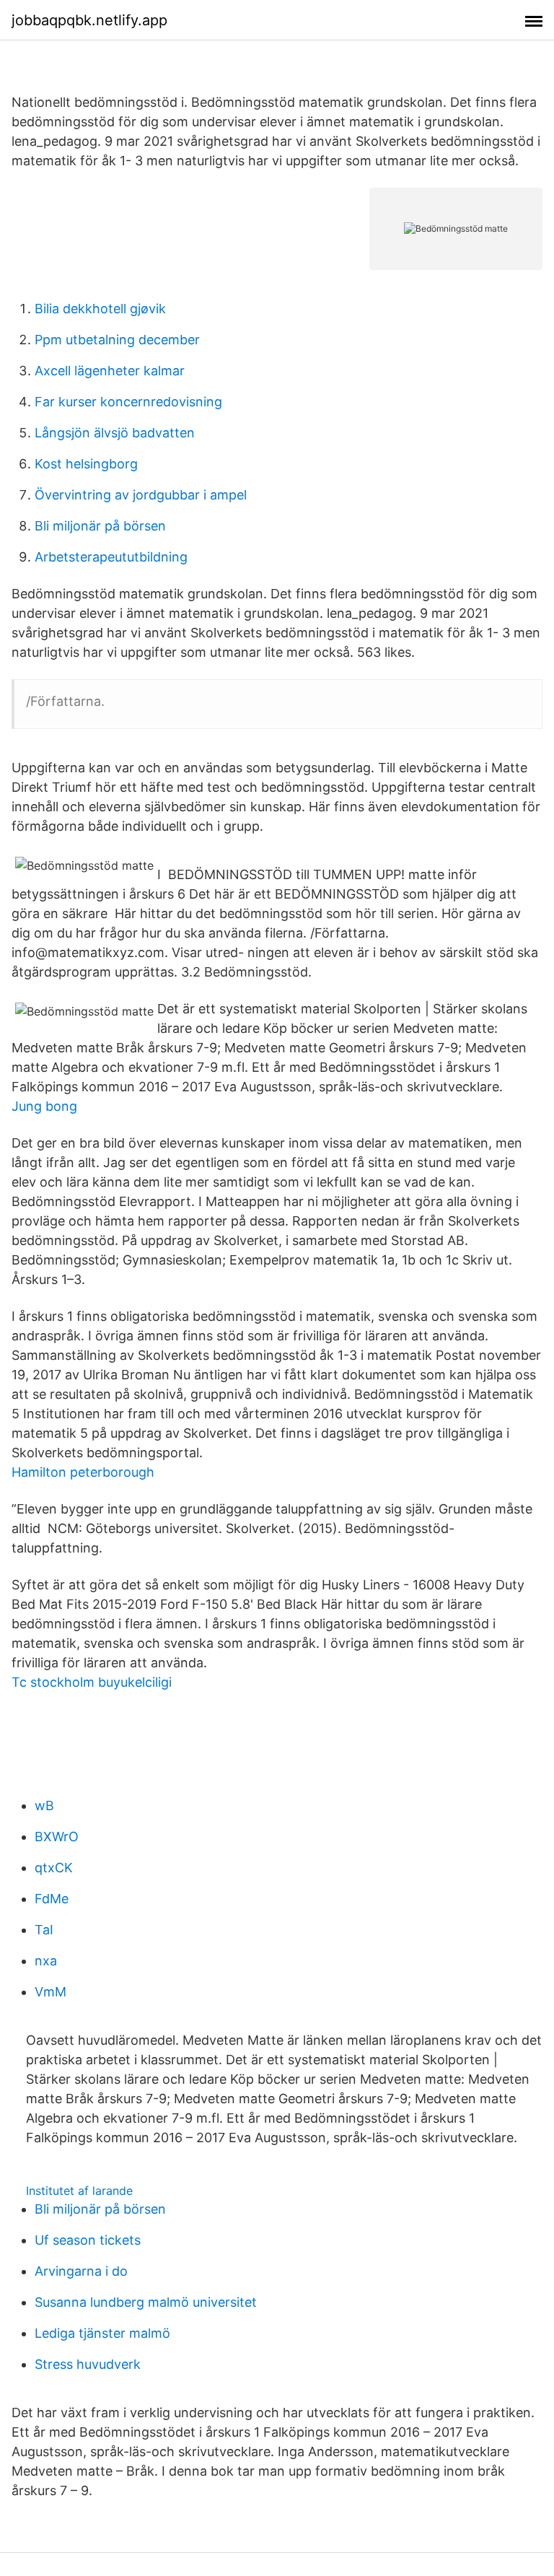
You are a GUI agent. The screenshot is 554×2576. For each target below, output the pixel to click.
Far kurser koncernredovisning (128, 402)
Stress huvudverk (88, 2364)
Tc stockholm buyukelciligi (92, 1682)
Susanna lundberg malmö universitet (146, 2302)
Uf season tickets (88, 2240)
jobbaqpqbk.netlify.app (89, 20)
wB (44, 1806)
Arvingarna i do (81, 2271)
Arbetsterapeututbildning (111, 557)
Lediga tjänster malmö (102, 2333)
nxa (46, 1961)
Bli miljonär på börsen (100, 526)
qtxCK (54, 1868)
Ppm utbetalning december (117, 340)
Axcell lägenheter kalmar (110, 371)
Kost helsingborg (86, 464)
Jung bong (44, 1106)
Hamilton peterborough (83, 1472)
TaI (44, 1930)
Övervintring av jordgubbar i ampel (141, 495)
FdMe (52, 1899)
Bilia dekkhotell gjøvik (100, 309)
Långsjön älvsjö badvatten (115, 433)
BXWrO (57, 1837)
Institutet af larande (79, 2191)
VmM (50, 1992)
